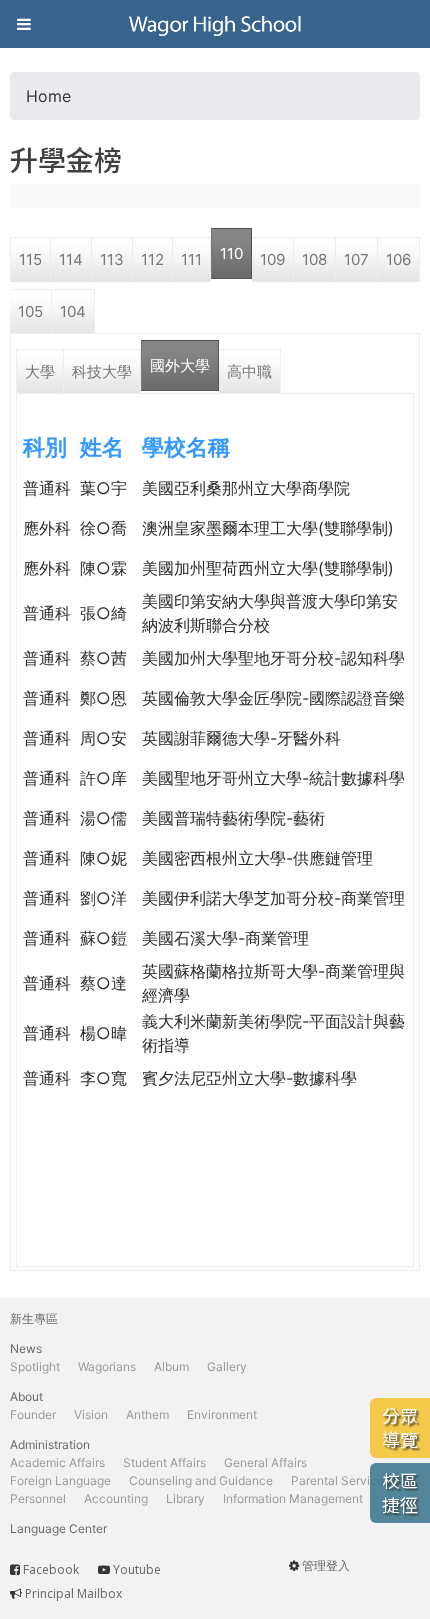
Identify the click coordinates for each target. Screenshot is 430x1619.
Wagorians (107, 1366)
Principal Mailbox (73, 1593)
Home (48, 96)
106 (398, 259)
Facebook (51, 1569)
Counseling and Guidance (201, 1480)
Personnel (38, 1498)
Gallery (227, 1366)
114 (71, 259)
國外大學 (180, 365)
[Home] (215, 24)
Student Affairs (164, 1462)
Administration (50, 1444)
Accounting (116, 1498)
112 (152, 259)
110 (231, 253)
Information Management (293, 1498)
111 (191, 259)
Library (185, 1498)
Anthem (147, 1414)
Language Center (58, 1528)
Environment (222, 1414)
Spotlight (35, 1366)
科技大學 (102, 371)
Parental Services (340, 1480)
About (26, 1396)
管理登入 (326, 1565)
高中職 (249, 371)
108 (314, 259)
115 (30, 259)
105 (30, 311)
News (26, 1348)
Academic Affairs (57, 1462)
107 (356, 259)
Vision (91, 1414)
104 (73, 311)
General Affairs (265, 1462)
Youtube (137, 1569)
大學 (40, 371)
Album (171, 1366)
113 (112, 259)
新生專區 (34, 1318)
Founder (33, 1414)
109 (272, 259)
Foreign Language (60, 1480)
